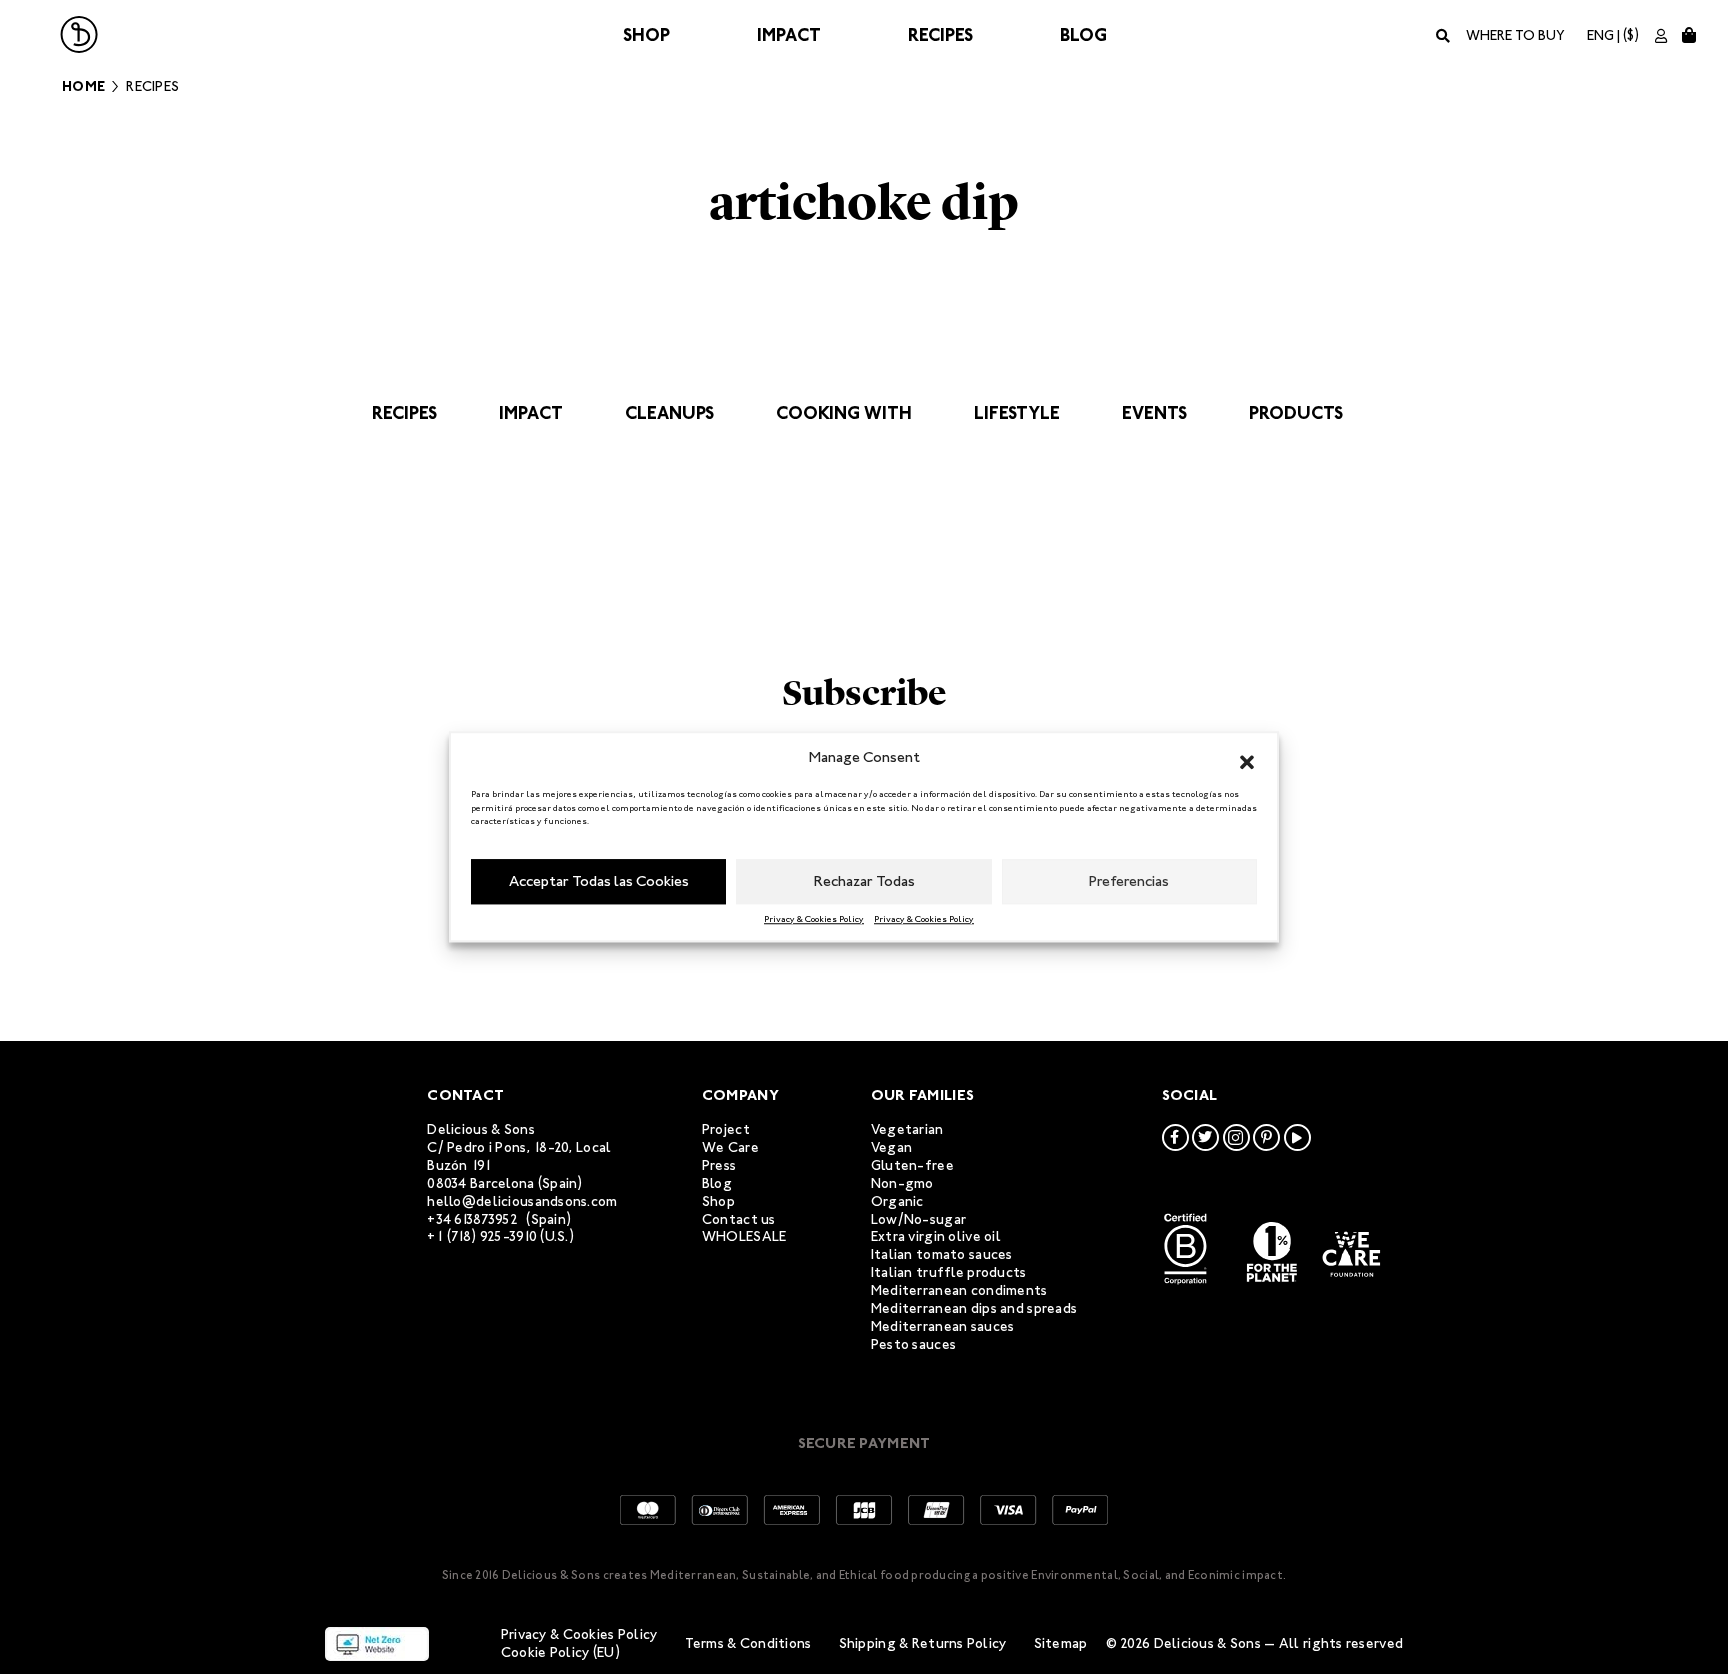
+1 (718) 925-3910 (482, 1236)
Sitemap (1061, 1643)
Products (1296, 413)
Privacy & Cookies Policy (814, 919)
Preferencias (1129, 881)
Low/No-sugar (918, 1219)
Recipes (940, 35)
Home (83, 86)
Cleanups (669, 413)
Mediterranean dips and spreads (974, 1308)
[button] (1247, 758)
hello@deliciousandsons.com (522, 1201)
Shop (646, 35)
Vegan (891, 1147)
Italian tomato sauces (942, 1254)
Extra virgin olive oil (936, 1236)
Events (1154, 413)
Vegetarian (907, 1129)
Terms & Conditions (748, 1643)
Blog (1083, 35)
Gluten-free (912, 1165)
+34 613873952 (472, 1219)
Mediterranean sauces (943, 1326)
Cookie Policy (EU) (560, 1652)
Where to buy (1515, 35)
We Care (730, 1147)
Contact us (739, 1219)
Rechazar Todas (864, 881)
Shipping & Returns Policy (923, 1643)
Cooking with (844, 413)
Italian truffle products (949, 1272)
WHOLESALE (744, 1236)
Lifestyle (1017, 413)
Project (726, 1129)
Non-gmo (902, 1183)
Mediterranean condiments (959, 1290)
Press (719, 1165)
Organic (897, 1201)
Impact (789, 35)
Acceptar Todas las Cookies (599, 881)
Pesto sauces (913, 1344)
